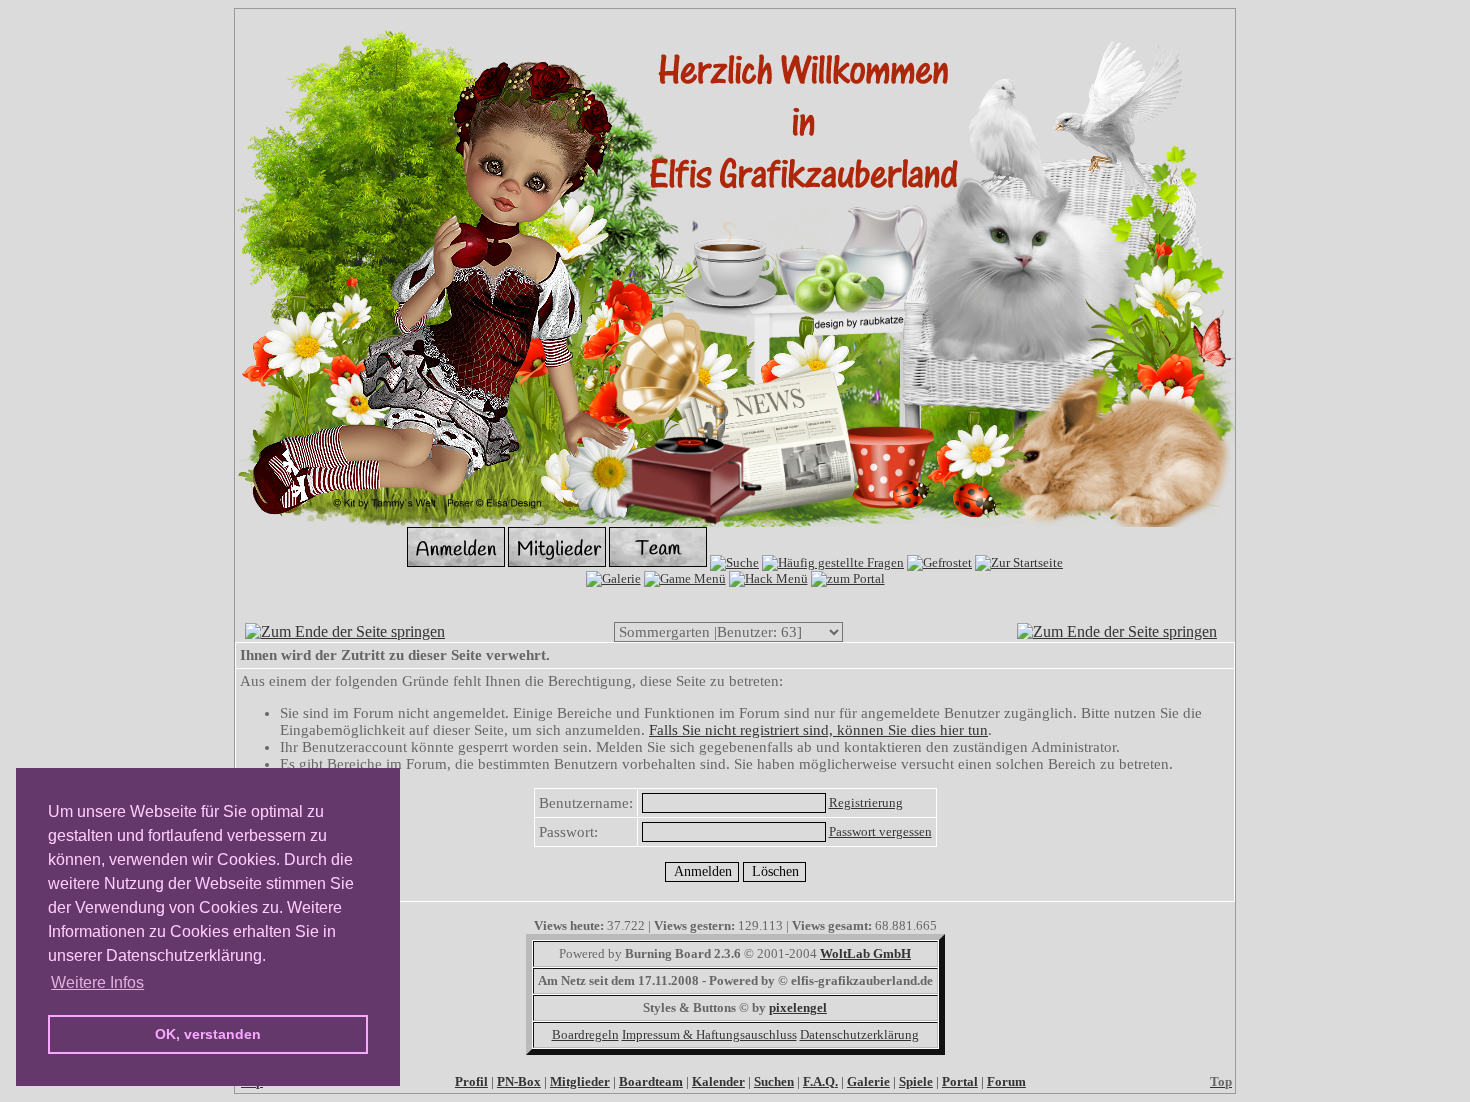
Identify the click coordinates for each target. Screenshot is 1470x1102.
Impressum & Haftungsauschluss (709, 1034)
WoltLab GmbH (865, 953)
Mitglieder (580, 1081)
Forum (1006, 1081)
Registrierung (866, 802)
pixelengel (798, 1007)
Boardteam (651, 1081)
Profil (471, 1081)
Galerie (868, 1081)
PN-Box (519, 1081)
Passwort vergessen (880, 831)
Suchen (774, 1081)
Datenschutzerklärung (859, 1034)
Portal (960, 1081)
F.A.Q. (820, 1081)
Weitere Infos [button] (97, 982)
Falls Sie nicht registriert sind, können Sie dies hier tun (818, 730)
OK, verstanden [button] (208, 1034)
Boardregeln (585, 1034)
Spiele (916, 1081)
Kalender (718, 1081)
